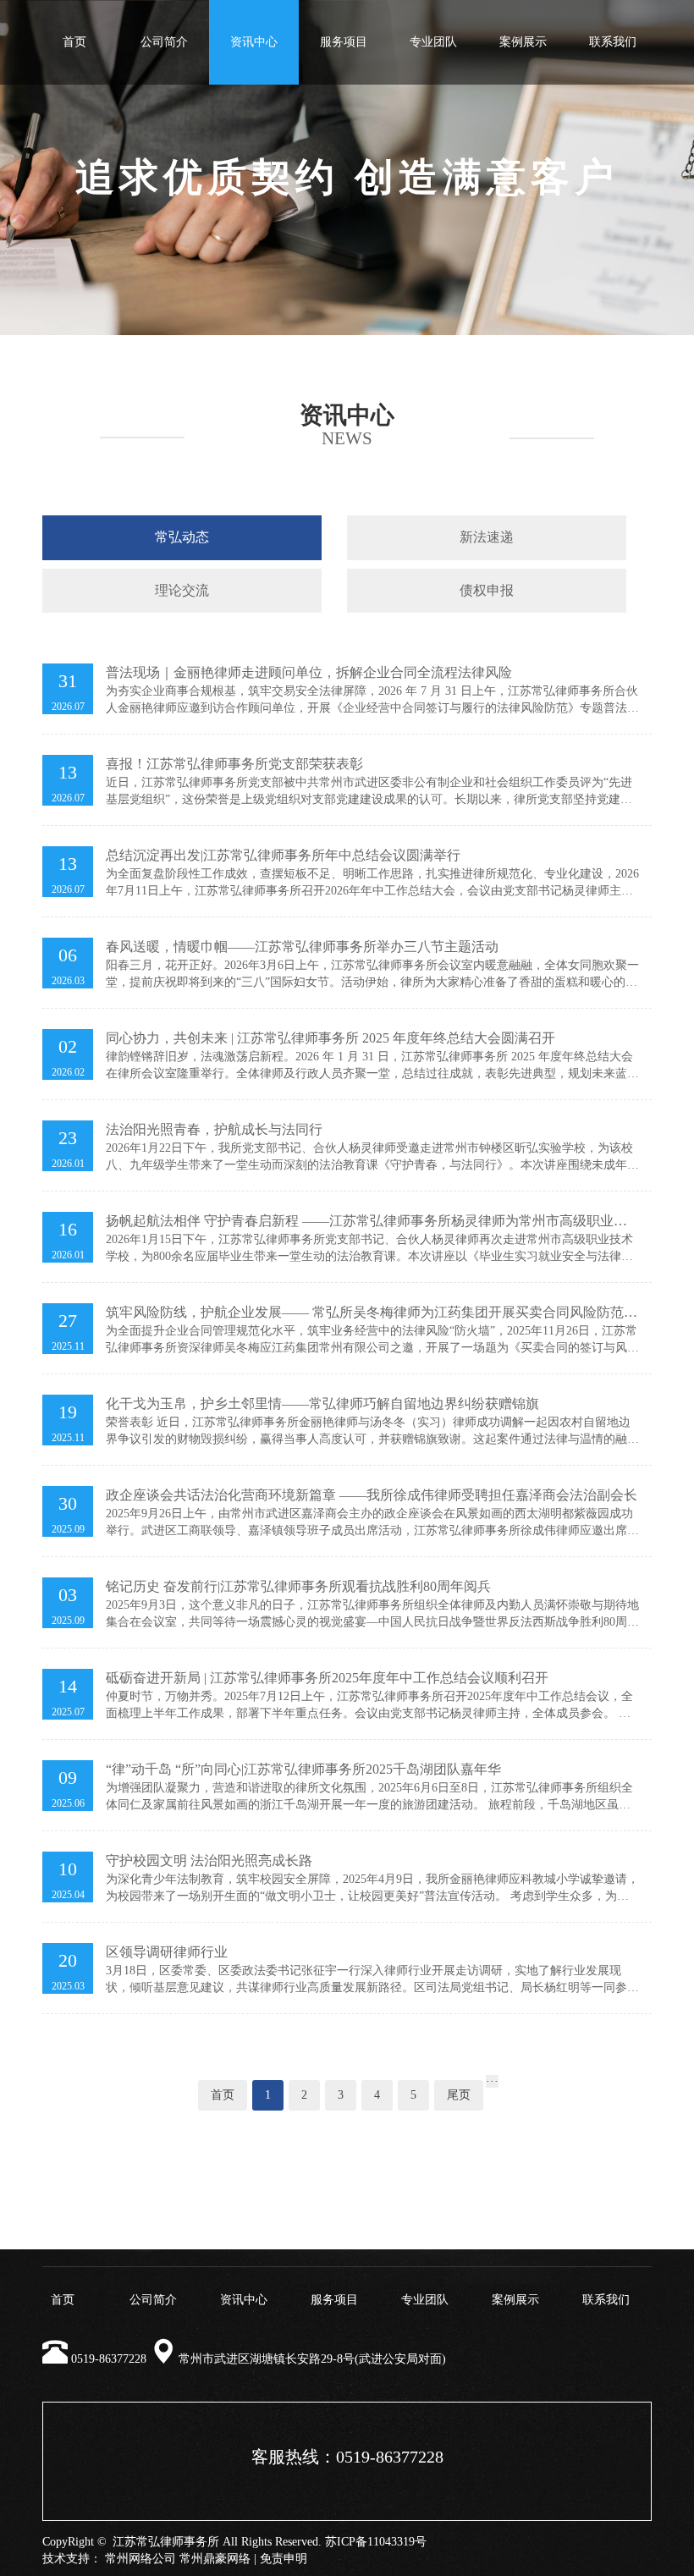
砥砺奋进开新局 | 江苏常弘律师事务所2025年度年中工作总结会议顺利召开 (327, 1678)
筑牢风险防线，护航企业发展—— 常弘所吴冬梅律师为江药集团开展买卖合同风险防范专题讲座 (372, 1313)
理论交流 (182, 590)
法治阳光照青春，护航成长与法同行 (214, 1129)
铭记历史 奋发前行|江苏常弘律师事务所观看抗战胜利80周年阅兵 (298, 1586)
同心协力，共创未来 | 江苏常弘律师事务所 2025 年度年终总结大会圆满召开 (330, 1038)
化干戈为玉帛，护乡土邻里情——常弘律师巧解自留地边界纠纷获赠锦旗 (322, 1404)
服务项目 (344, 42)
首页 (74, 42)
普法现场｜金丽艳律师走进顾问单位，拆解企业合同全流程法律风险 (309, 672)
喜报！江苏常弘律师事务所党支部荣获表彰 (234, 764)
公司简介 (164, 42)
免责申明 (284, 2559)
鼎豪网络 (227, 2559)
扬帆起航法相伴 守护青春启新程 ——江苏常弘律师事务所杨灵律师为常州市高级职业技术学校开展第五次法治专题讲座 (366, 1222)
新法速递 (487, 537)
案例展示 (523, 42)
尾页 (459, 2095)
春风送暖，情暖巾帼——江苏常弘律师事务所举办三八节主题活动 (302, 947)
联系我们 (613, 42)
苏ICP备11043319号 (376, 2542)
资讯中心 (254, 42)
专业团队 (433, 42)
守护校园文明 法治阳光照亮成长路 (209, 1860)
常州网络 (129, 2559)
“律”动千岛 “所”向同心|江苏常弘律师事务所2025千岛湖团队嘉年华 (303, 1769)
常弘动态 (182, 537)
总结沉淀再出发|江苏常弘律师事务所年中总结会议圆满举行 (283, 855)
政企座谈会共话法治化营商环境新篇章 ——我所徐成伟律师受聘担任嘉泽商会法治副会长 (372, 1495)
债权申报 (487, 590)
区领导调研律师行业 (167, 1952)
